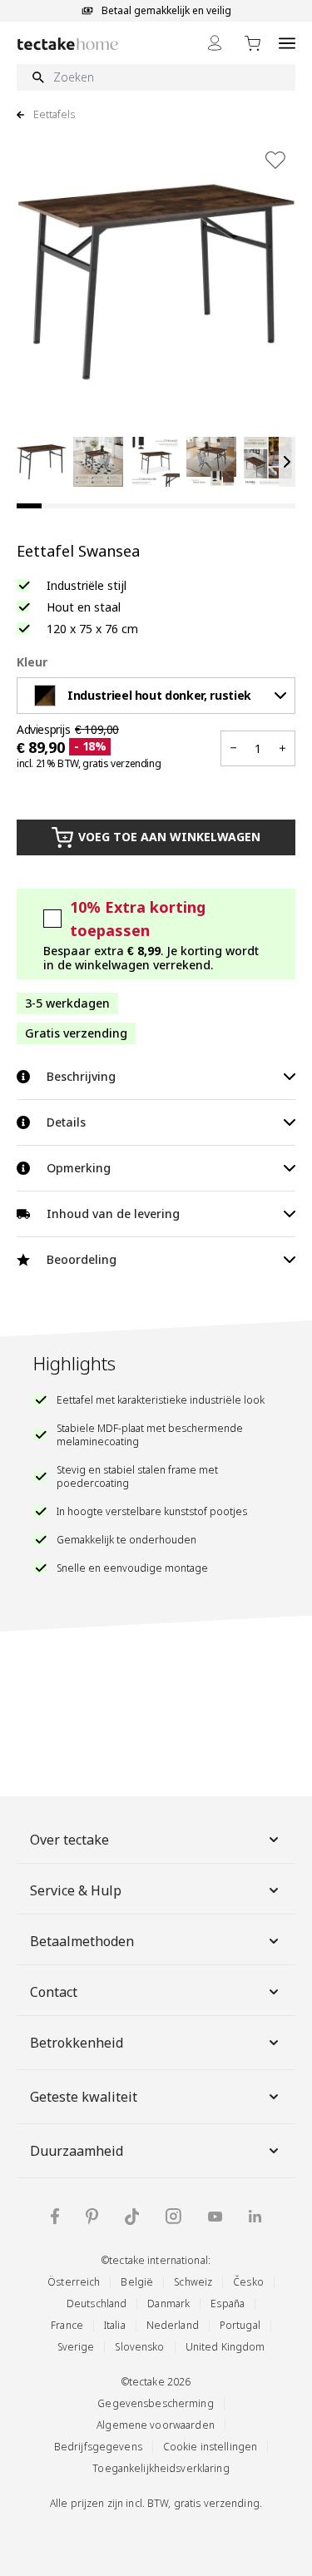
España (228, 2304)
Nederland (173, 2325)
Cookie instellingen (210, 2447)
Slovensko (139, 2347)
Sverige (76, 2347)
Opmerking (79, 1168)
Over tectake (69, 1840)
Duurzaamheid (77, 2151)
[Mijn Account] (215, 43)
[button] (42, 462)
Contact (54, 1992)
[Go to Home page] (68, 44)
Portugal (240, 2325)
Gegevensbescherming (155, 2403)
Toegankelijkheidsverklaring (161, 2468)
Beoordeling (82, 1259)
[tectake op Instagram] (173, 2216)
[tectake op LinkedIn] (255, 2216)
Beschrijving (81, 1076)
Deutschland (97, 2304)
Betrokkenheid (77, 2043)
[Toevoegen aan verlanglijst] (275, 160)
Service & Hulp (76, 1890)
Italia (115, 2325)
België (137, 2282)
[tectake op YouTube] (215, 2217)
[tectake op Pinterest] (92, 2217)
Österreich (74, 2282)
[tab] (29, 506)
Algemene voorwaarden (156, 2425)
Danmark (168, 2304)
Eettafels (54, 115)
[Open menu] (287, 43)
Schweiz (193, 2282)
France (67, 2325)
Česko (248, 2282)
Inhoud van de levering (113, 1214)
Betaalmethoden (82, 1941)
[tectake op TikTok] (132, 2217)
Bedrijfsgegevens (98, 2447)
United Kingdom (225, 2347)
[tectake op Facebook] (55, 2216)
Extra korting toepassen (138, 919)
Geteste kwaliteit (84, 2097)
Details (66, 1122)
